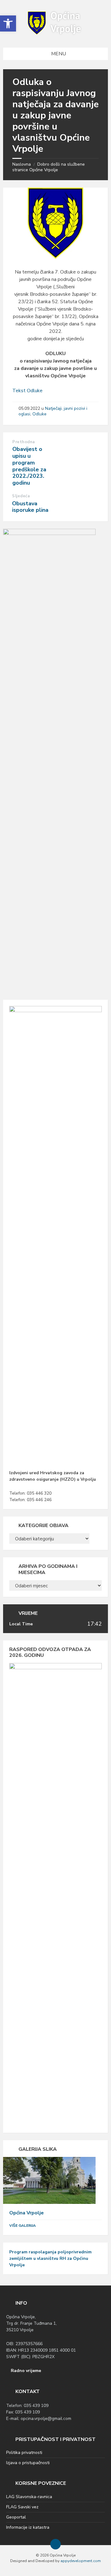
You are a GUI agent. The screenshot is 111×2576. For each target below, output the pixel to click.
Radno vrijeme (26, 2371)
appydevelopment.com (81, 2561)
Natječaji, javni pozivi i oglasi (53, 411)
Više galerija (23, 2226)
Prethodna (24, 442)
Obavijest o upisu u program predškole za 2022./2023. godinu (29, 466)
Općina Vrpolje (27, 2213)
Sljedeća (21, 496)
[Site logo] (55, 35)
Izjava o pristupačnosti (28, 2463)
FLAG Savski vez (22, 2507)
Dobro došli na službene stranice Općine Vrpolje (49, 167)
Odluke (39, 414)
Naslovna (22, 164)
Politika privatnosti (24, 2453)
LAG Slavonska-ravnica (29, 2497)
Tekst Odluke (27, 391)
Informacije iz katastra (28, 2527)
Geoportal (16, 2517)
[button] (8, 23)
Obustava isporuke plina (30, 507)
